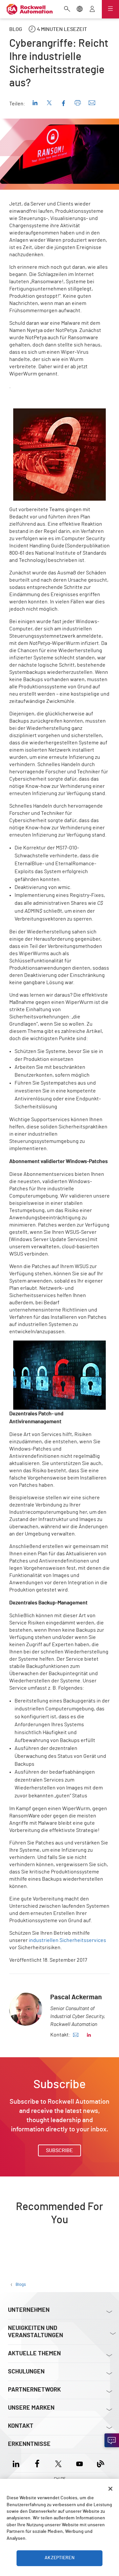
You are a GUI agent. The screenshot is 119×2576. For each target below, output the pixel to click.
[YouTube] (79, 2463)
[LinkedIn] (17, 2463)
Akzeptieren (59, 2558)
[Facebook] (37, 2463)
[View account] (92, 10)
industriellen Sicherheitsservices (67, 1940)
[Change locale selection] (80, 10)
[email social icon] (76, 2035)
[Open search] (67, 10)
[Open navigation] (110, 9)
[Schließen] (110, 2489)
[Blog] (101, 2463)
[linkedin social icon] (89, 2035)
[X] (58, 2463)
